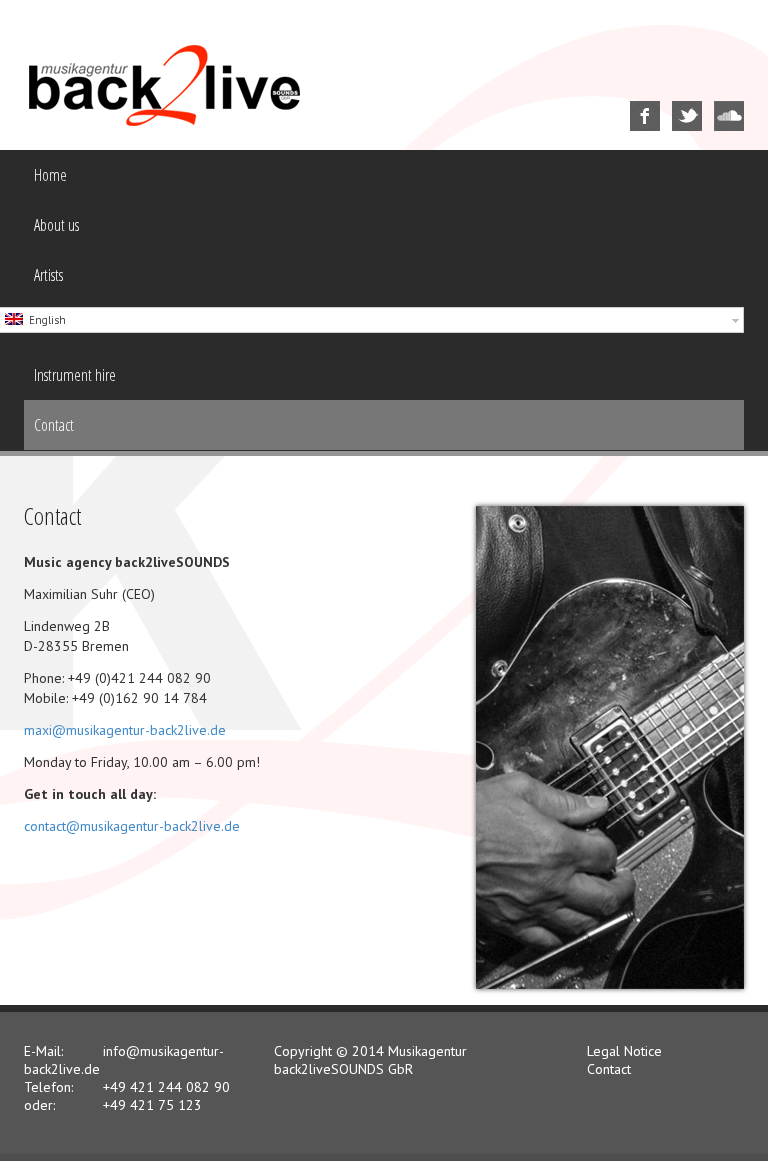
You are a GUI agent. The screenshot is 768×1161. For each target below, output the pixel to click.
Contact (54, 425)
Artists (48, 275)
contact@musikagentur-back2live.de (132, 826)
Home (50, 175)
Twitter (673, 101)
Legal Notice (624, 1051)
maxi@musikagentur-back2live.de (125, 730)
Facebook (633, 101)
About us (56, 225)
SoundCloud (719, 101)
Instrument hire (75, 375)
